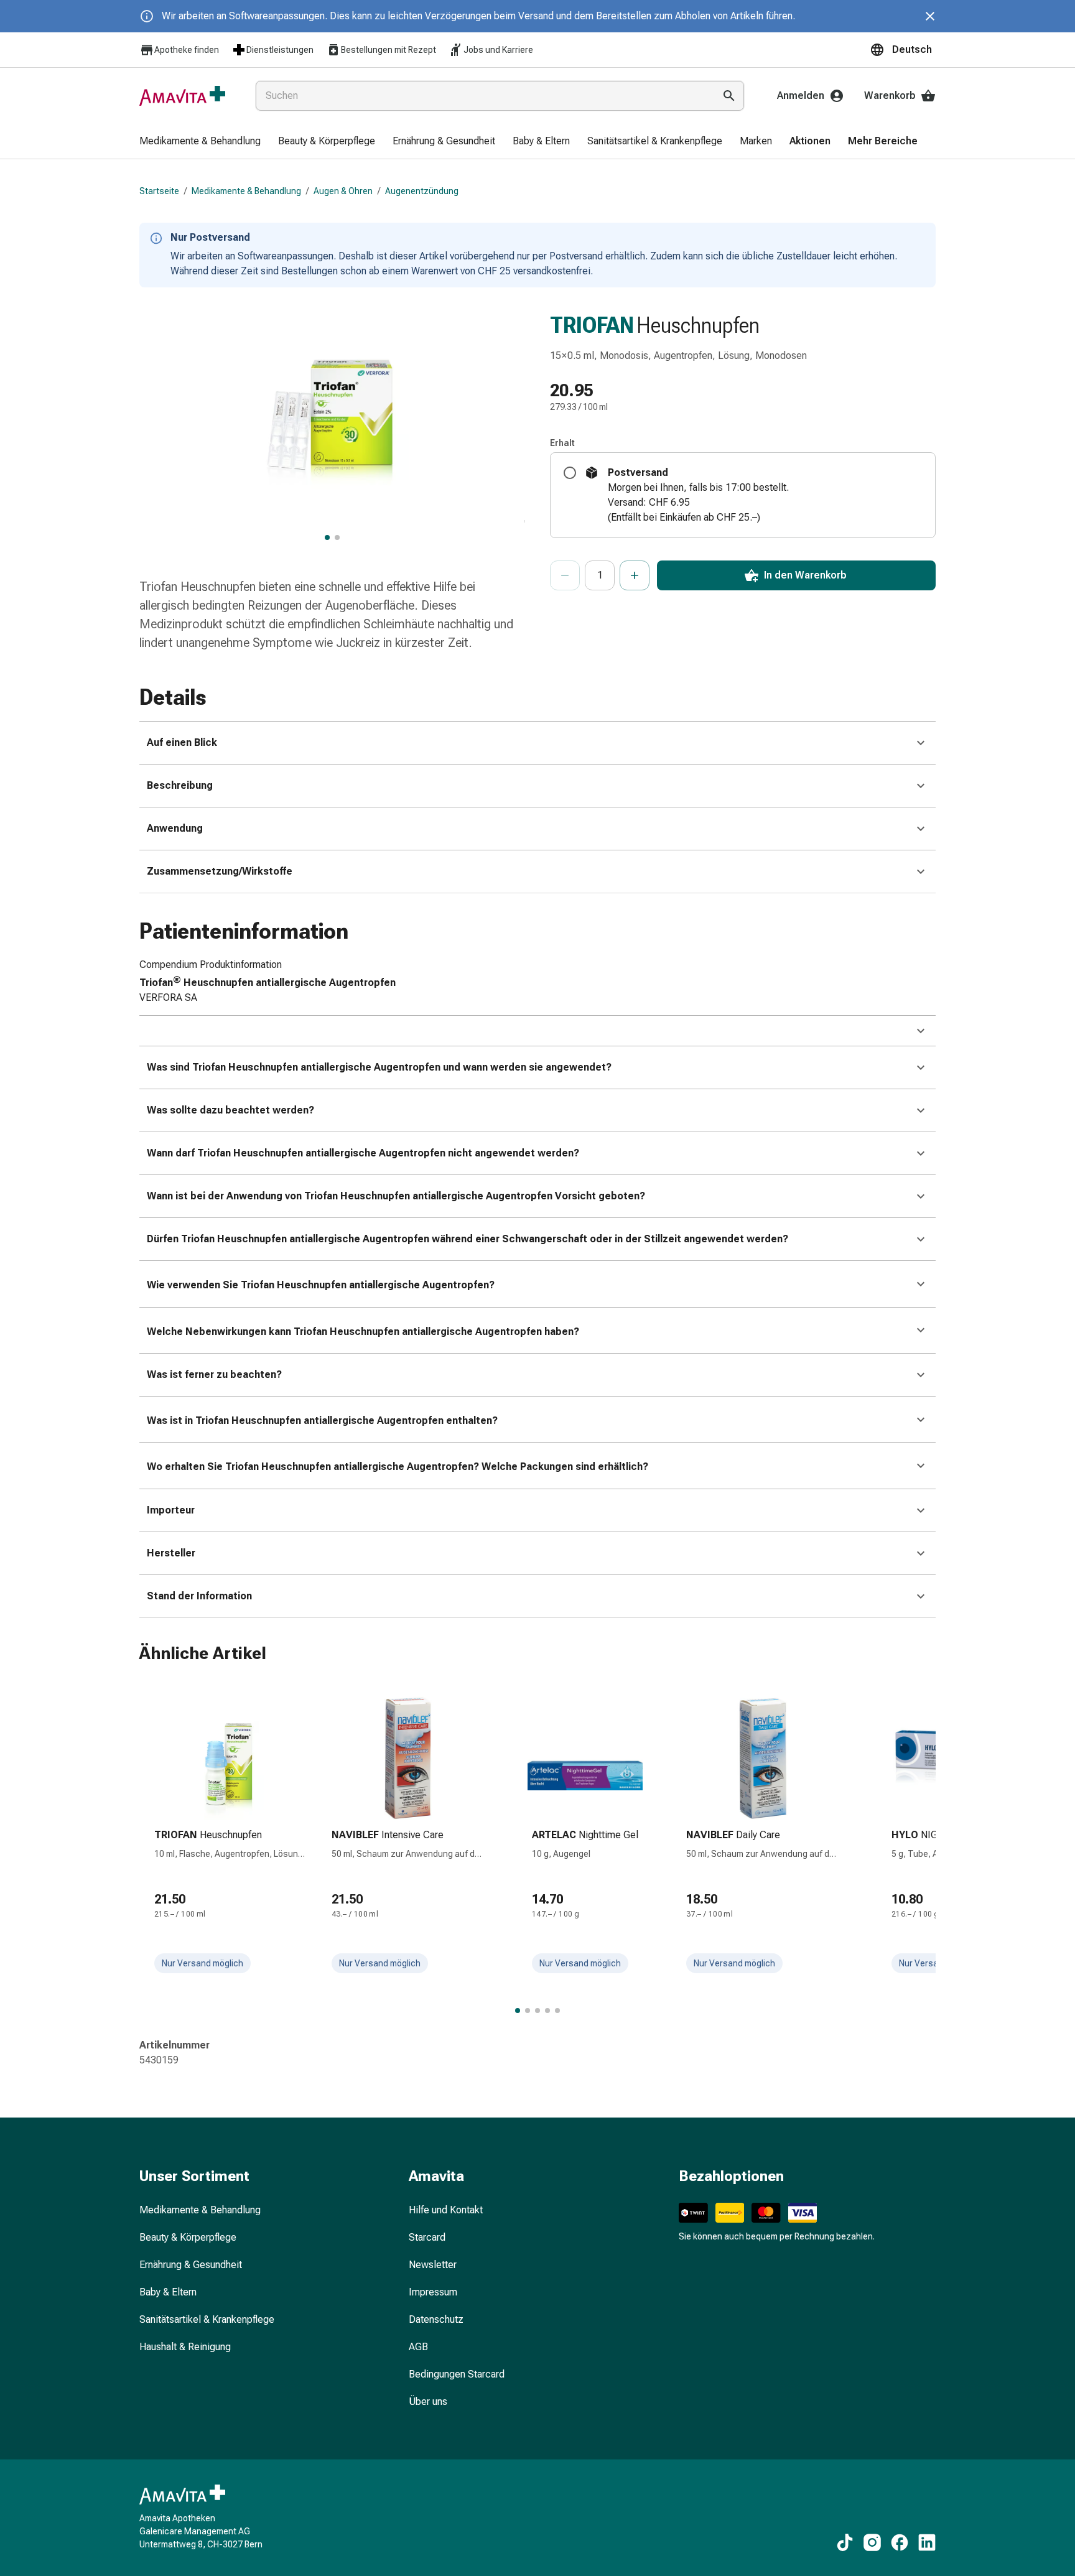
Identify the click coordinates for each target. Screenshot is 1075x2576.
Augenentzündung (422, 191)
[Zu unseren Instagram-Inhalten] (872, 2542)
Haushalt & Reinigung (185, 2347)
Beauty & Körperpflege (188, 2237)
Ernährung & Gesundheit (191, 2265)
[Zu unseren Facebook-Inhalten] (900, 2542)
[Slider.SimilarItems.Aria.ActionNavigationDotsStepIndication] (518, 2011)
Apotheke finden (187, 50)
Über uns (428, 2402)
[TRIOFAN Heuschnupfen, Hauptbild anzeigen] (327, 537)
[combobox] (482, 96)
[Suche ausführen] (729, 96)
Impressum (433, 2292)
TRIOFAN (592, 325)
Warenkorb (890, 95)
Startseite (159, 191)
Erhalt (562, 443)
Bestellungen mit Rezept (389, 50)
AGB (418, 2347)
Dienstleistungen (280, 50)
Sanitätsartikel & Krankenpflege (207, 2319)
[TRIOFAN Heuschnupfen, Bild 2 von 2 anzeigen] (337, 537)
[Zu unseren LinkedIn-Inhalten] (927, 2542)
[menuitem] (200, 142)
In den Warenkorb (805, 575)
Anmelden (801, 95)
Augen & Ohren (343, 191)
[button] (903, 50)
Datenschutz (436, 2319)
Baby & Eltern (168, 2292)
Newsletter (433, 2265)
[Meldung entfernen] (930, 16)
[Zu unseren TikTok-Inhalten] (845, 2542)
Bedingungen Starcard (457, 2374)
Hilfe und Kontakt (446, 2210)
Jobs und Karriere (498, 50)
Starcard (427, 2237)
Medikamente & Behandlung (246, 191)
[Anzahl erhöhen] (635, 575)
